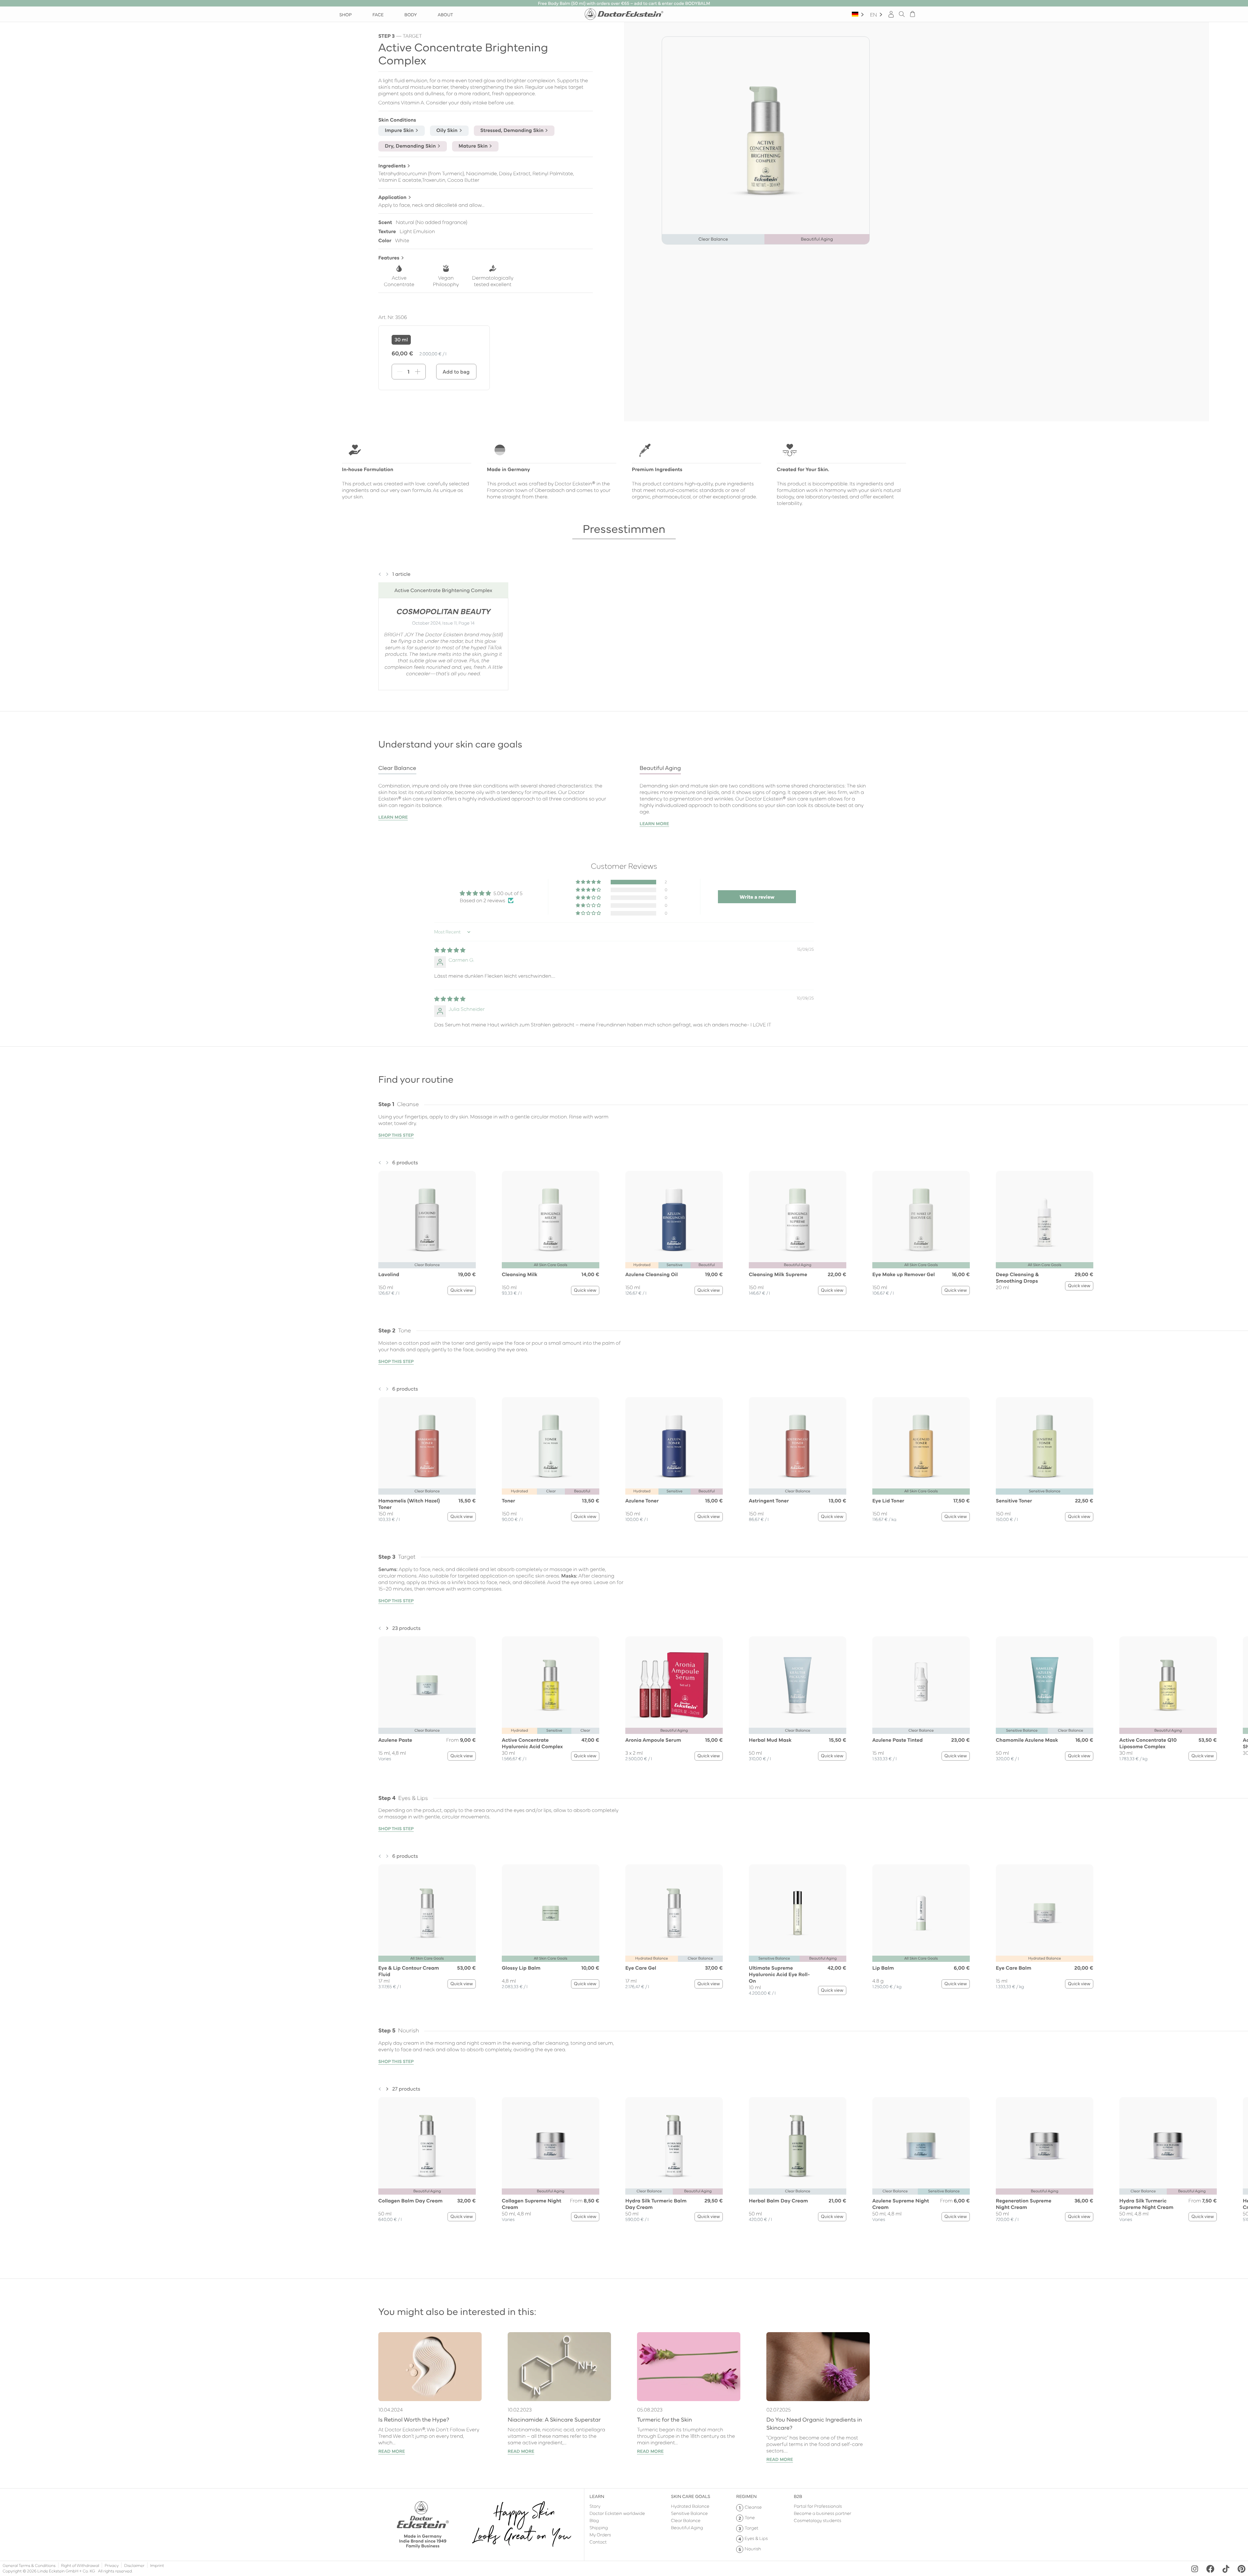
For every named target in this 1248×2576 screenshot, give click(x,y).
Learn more (393, 817)
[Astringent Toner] (798, 1446)
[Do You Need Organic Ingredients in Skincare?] (818, 2367)
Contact (598, 2542)
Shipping (599, 2527)
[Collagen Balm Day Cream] (427, 2146)
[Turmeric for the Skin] (689, 2367)
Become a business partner (823, 2513)
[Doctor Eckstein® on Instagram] (1195, 2569)
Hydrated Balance (690, 2506)
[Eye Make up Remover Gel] (921, 1220)
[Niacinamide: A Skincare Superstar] (559, 2367)
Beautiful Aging (687, 2527)
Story (595, 2506)
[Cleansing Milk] (551, 1220)
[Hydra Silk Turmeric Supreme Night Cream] (1168, 2146)
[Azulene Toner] (674, 1446)
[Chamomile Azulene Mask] (1045, 1685)
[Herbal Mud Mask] (798, 1685)
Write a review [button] (757, 897)
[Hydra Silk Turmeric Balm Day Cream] (674, 2146)
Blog (594, 2520)
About (445, 14)
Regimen (746, 2496)
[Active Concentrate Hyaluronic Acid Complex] (551, 1685)
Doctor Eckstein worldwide (617, 2513)
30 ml (401, 339)
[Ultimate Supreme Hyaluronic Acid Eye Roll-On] (798, 1913)
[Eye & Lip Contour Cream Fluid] (427, 1913)
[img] (450, 950)
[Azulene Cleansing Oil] (674, 1220)
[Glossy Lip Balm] (551, 1913)
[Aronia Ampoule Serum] (674, 1685)
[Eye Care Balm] (1045, 1913)
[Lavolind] (427, 1220)
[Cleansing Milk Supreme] (798, 1220)
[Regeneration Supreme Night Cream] (1045, 2146)
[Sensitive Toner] (1045, 1446)
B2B (798, 2496)
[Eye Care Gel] (674, 1913)
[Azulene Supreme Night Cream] (921, 2146)
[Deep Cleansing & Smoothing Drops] (1045, 1220)
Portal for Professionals (818, 2506)
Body (410, 14)
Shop (345, 14)
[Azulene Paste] (427, 1685)
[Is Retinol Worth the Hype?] (430, 2367)
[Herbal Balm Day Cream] (798, 2146)
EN (873, 14)
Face (378, 14)
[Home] (624, 14)
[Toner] (551, 1446)
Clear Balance (686, 2520)
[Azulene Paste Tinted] (921, 1685)
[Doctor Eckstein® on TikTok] (1226, 2569)
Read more (392, 2451)
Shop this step (396, 1135)
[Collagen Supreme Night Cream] (551, 2146)
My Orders (600, 2534)
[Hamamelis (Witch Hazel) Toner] (427, 1446)
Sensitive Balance (689, 2513)
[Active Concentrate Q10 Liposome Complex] (1168, 1685)
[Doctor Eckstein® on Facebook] (1210, 2569)
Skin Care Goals (691, 2496)
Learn (597, 2496)
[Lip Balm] (921, 1913)
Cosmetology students (818, 2520)
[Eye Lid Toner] (921, 1446)
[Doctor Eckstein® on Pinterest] (1241, 2569)
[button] (380, 572)
